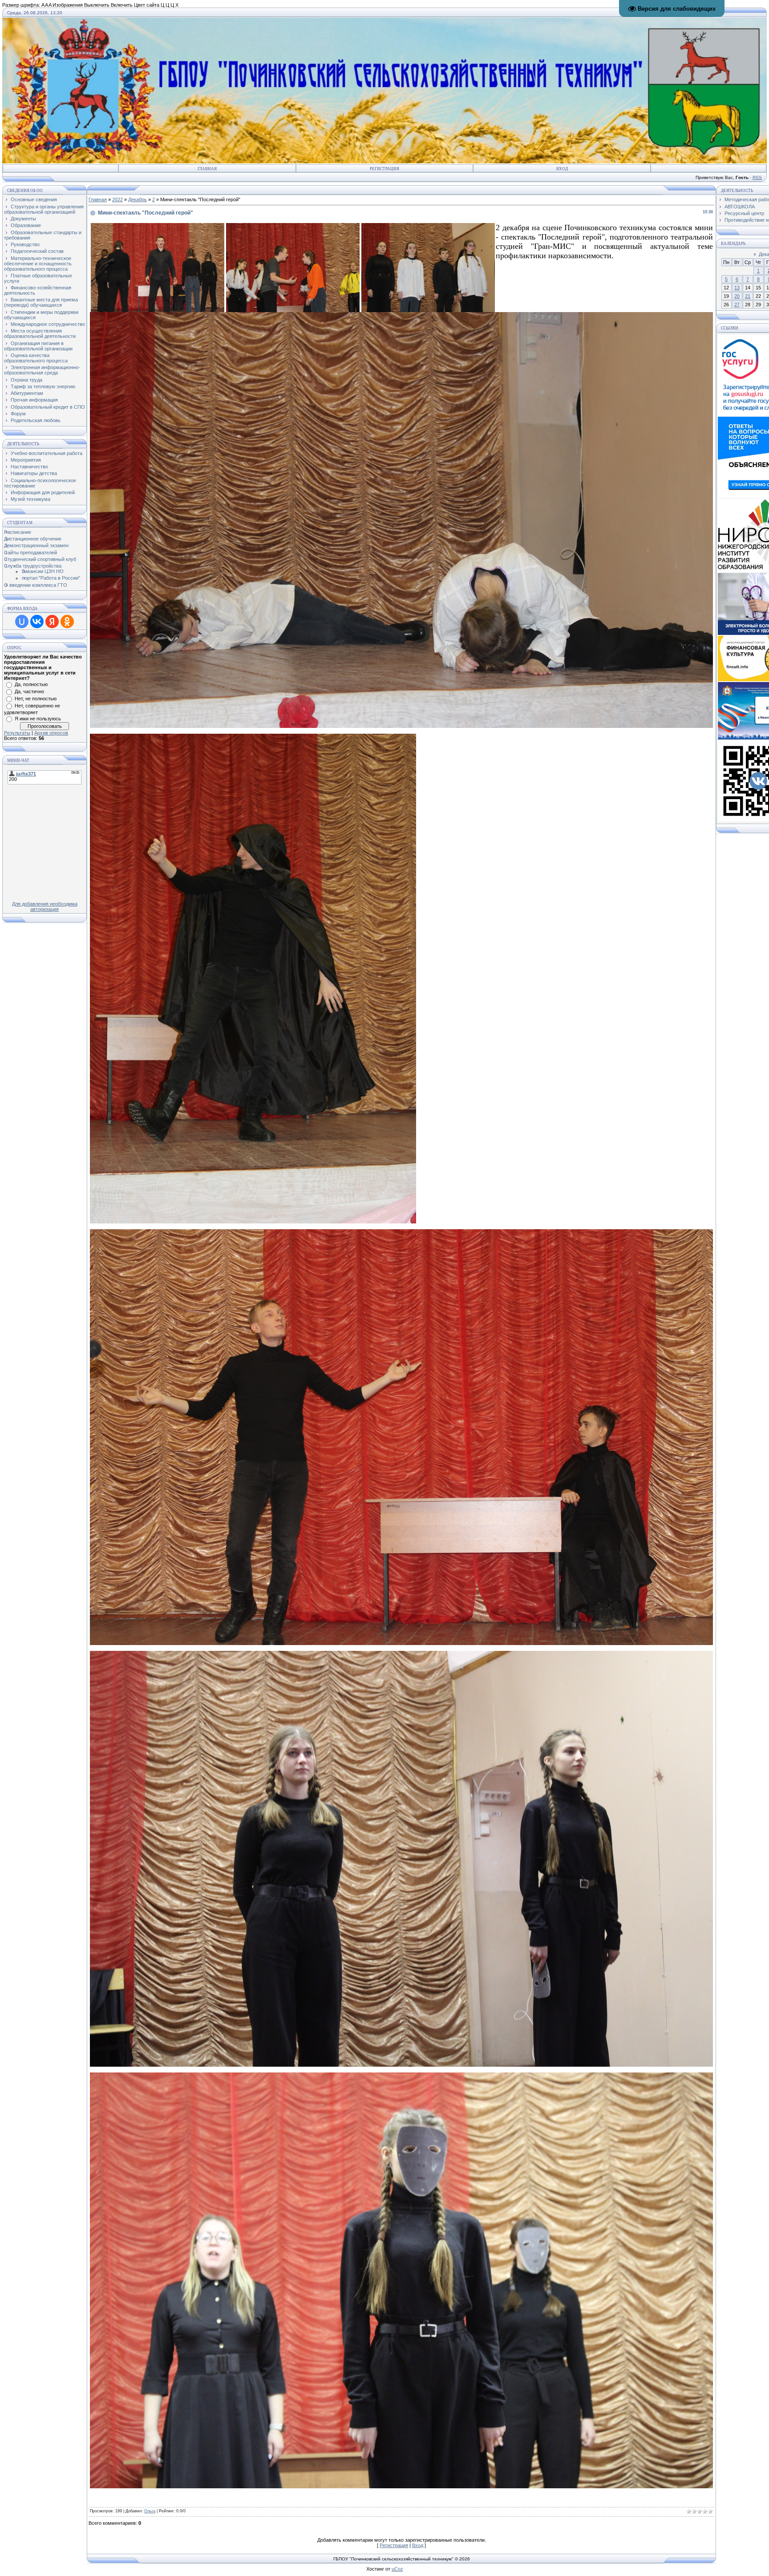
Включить (122, 5)
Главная (207, 169)
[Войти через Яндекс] (52, 622)
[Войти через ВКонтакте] (37, 622)
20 (737, 296)
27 (737, 305)
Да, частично (29, 691)
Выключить (97, 5)
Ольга (150, 2511)
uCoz (397, 2569)
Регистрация (384, 169)
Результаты (17, 733)
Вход (562, 169)
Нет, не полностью (36, 699)
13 (737, 288)
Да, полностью (31, 684)
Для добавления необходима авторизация (45, 906)
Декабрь (138, 199)
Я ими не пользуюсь (38, 719)
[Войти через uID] (22, 622)
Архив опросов (51, 733)
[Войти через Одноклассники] (67, 622)
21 (748, 296)
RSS (757, 177)
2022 (117, 199)
